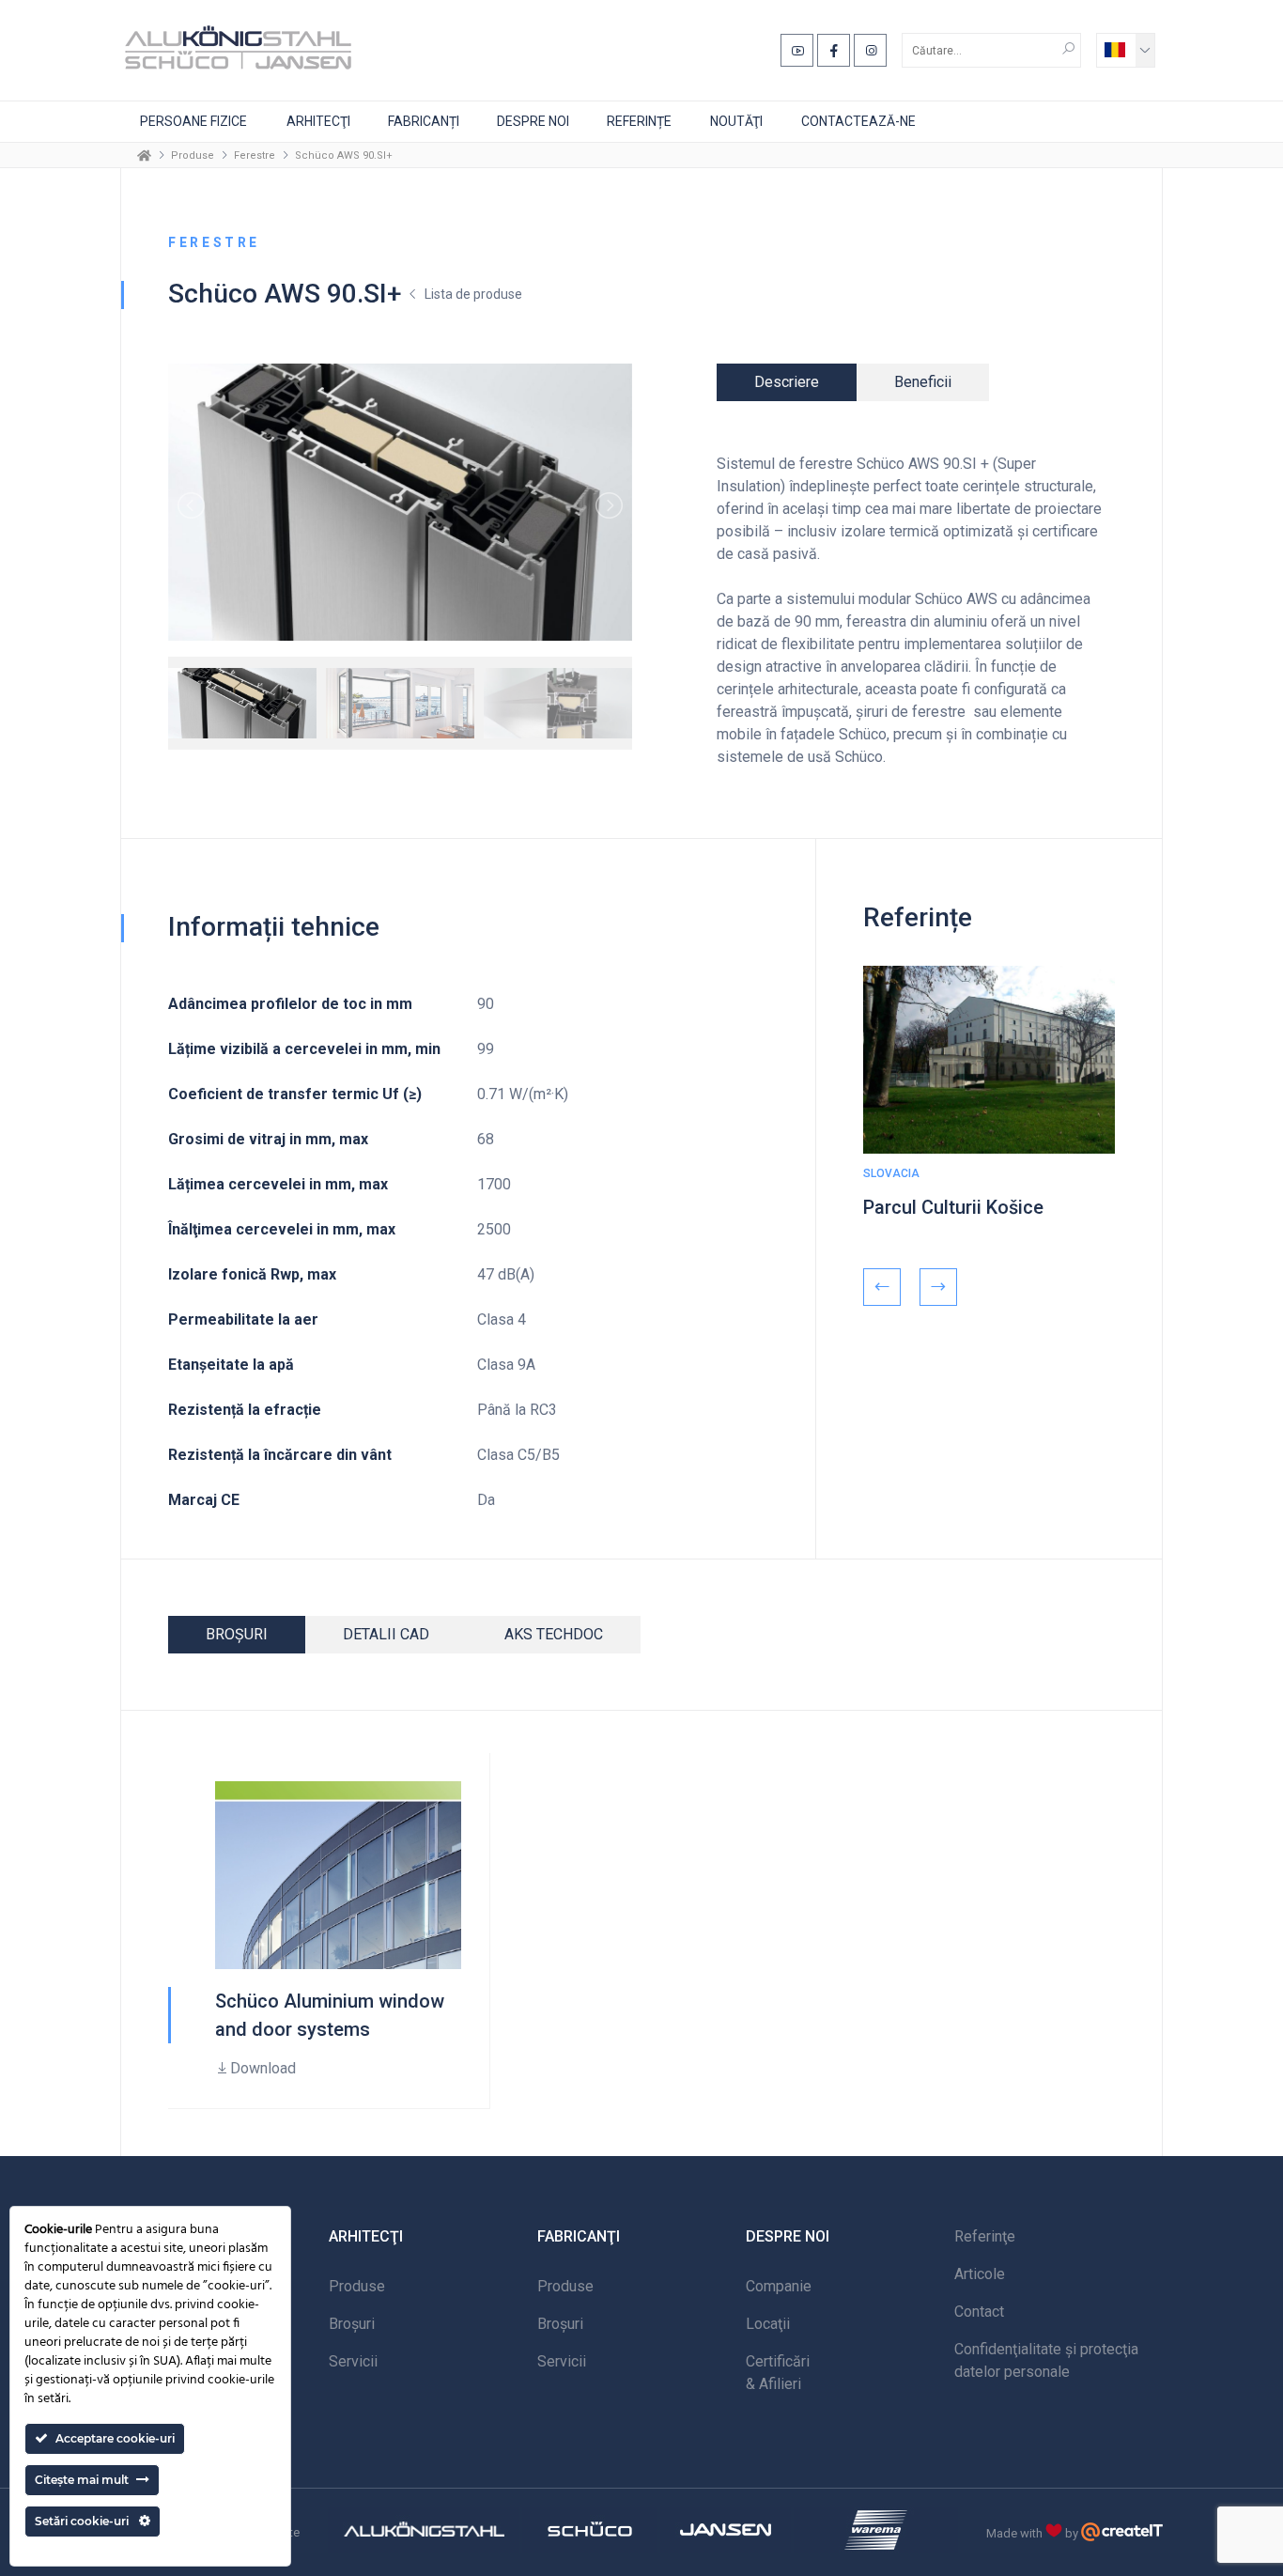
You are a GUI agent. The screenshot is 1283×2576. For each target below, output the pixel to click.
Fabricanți (424, 121)
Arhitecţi (318, 121)
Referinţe (985, 2236)
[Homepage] (144, 155)
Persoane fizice (193, 121)
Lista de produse (473, 294)
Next (938, 1287)
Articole (980, 2274)
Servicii (353, 2361)
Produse (193, 155)
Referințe (639, 121)
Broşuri (352, 2324)
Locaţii (768, 2324)
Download (263, 2068)
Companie (779, 2286)
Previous (882, 1287)
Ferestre (255, 155)
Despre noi (533, 121)
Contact (979, 2312)
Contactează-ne (858, 121)
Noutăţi (736, 121)
